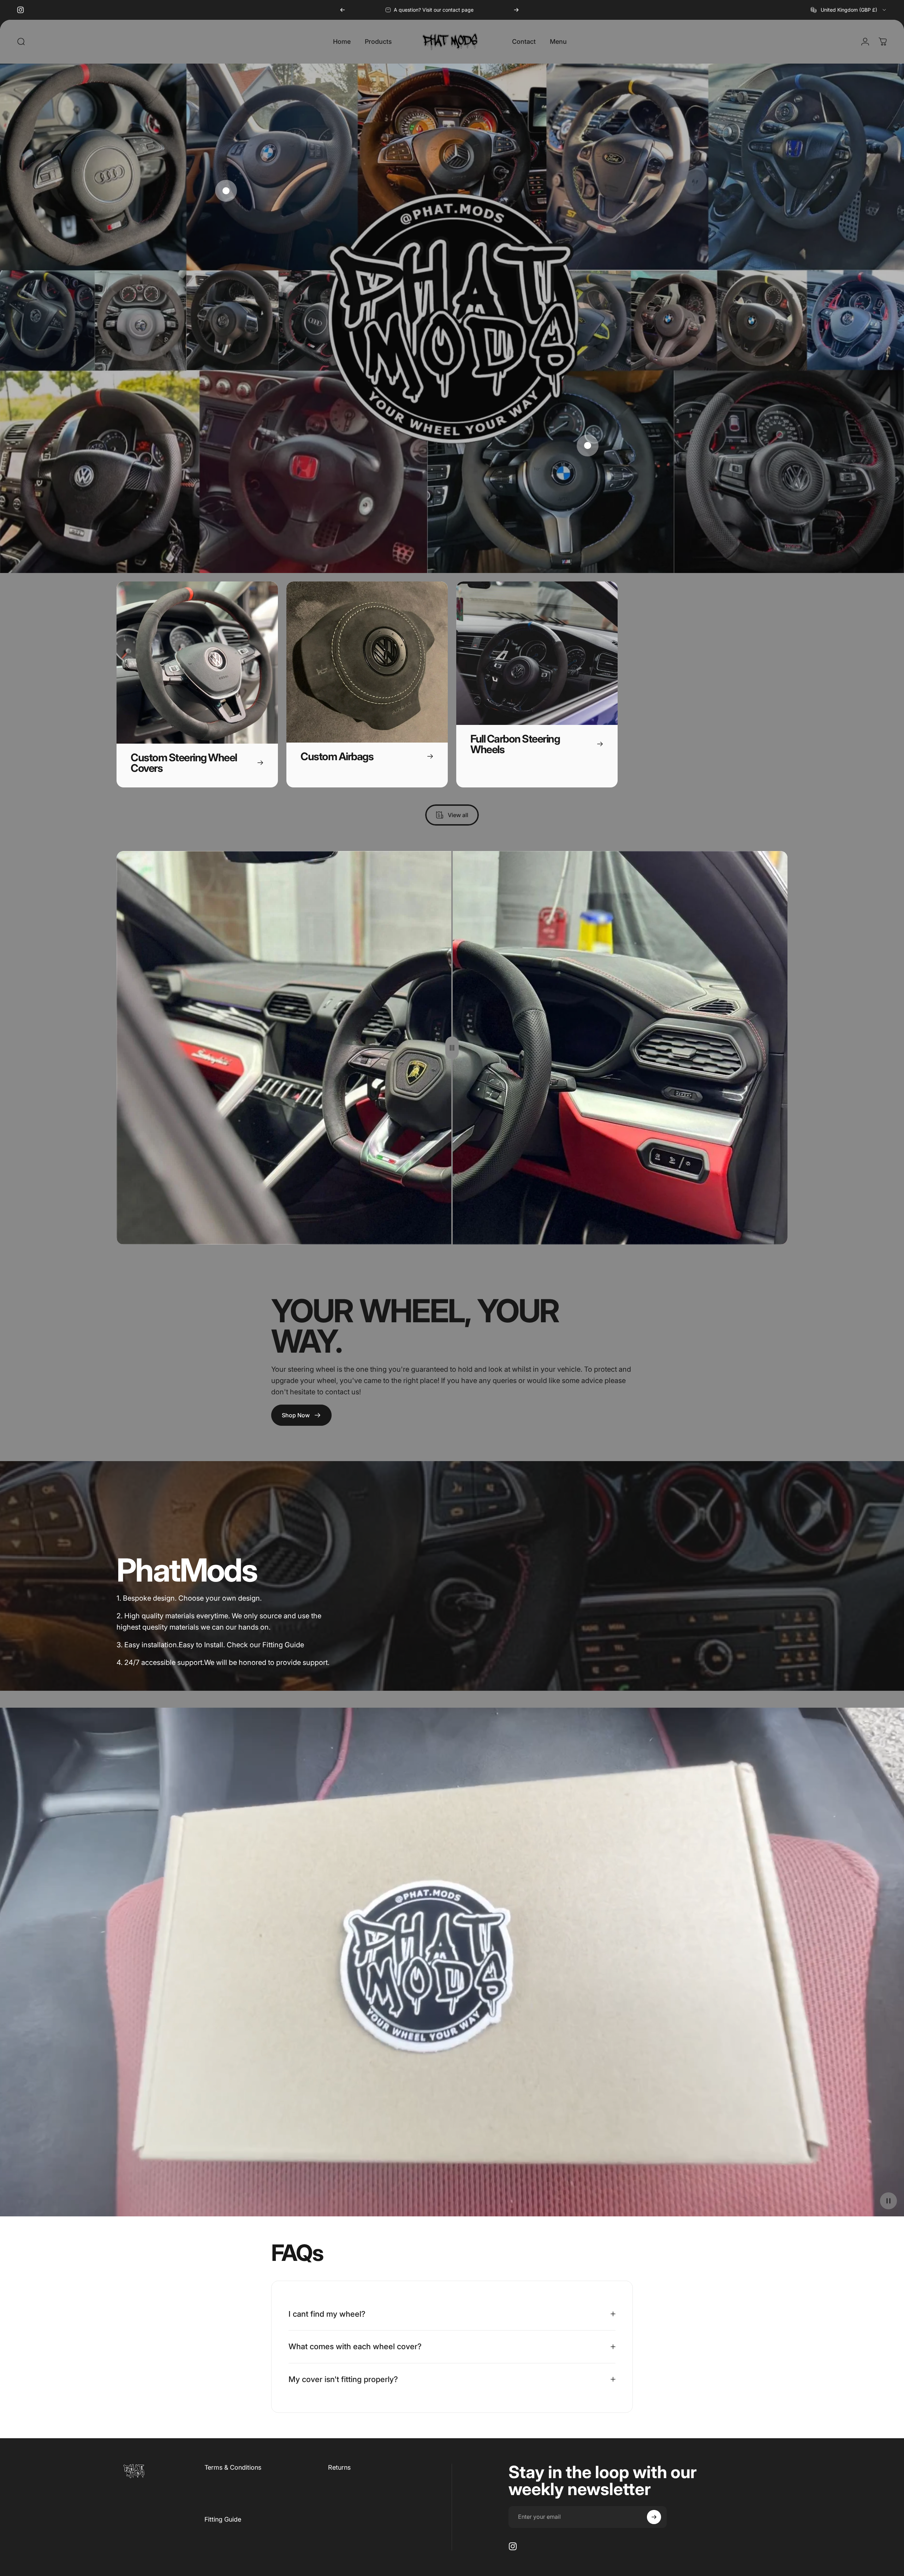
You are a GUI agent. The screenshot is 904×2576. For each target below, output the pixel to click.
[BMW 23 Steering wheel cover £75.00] (588, 445)
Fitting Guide (223, 2519)
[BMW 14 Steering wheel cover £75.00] (226, 191)
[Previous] (343, 10)
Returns (339, 2467)
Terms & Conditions (233, 2467)
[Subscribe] (654, 2517)
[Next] (516, 10)
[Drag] (452, 1048)
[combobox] (849, 10)
